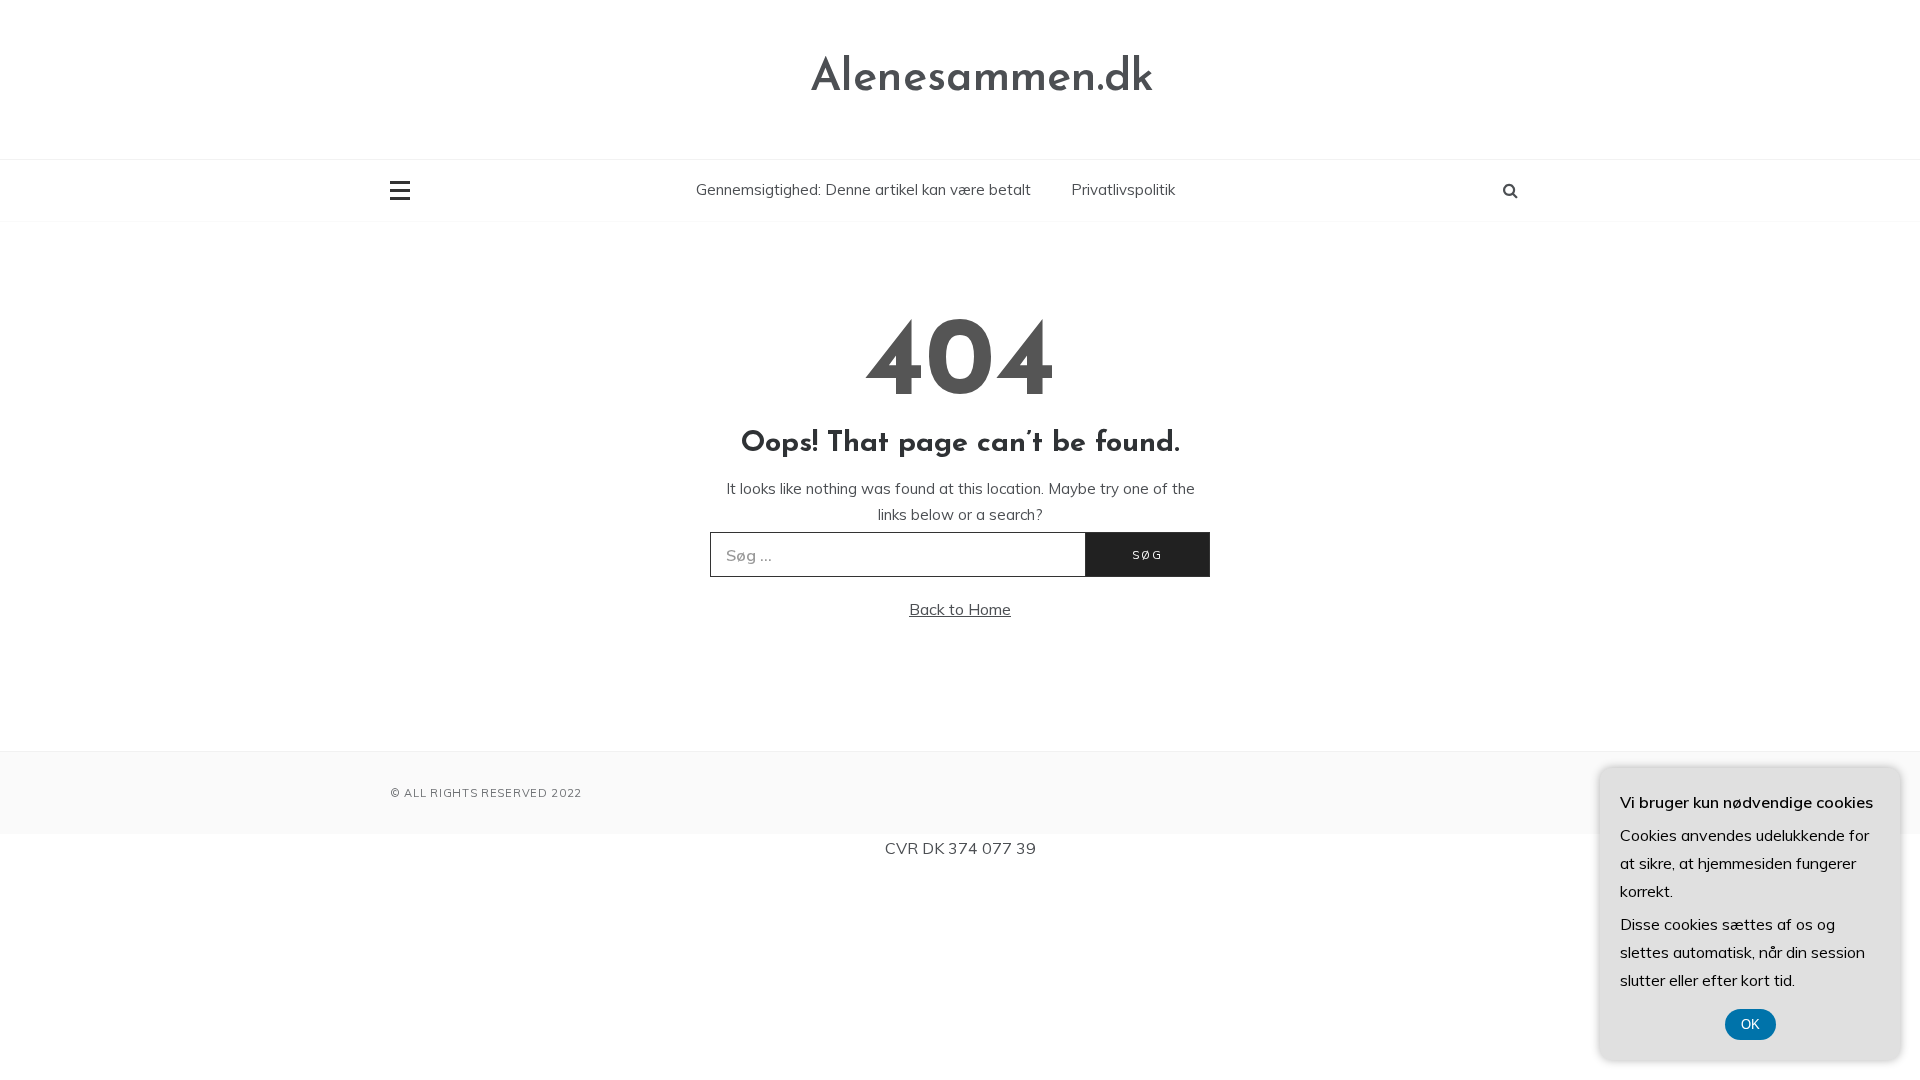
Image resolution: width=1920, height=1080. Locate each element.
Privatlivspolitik (1123, 189)
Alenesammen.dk (982, 78)
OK (1750, 1024)
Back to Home (960, 609)
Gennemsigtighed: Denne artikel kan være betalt (863, 189)
